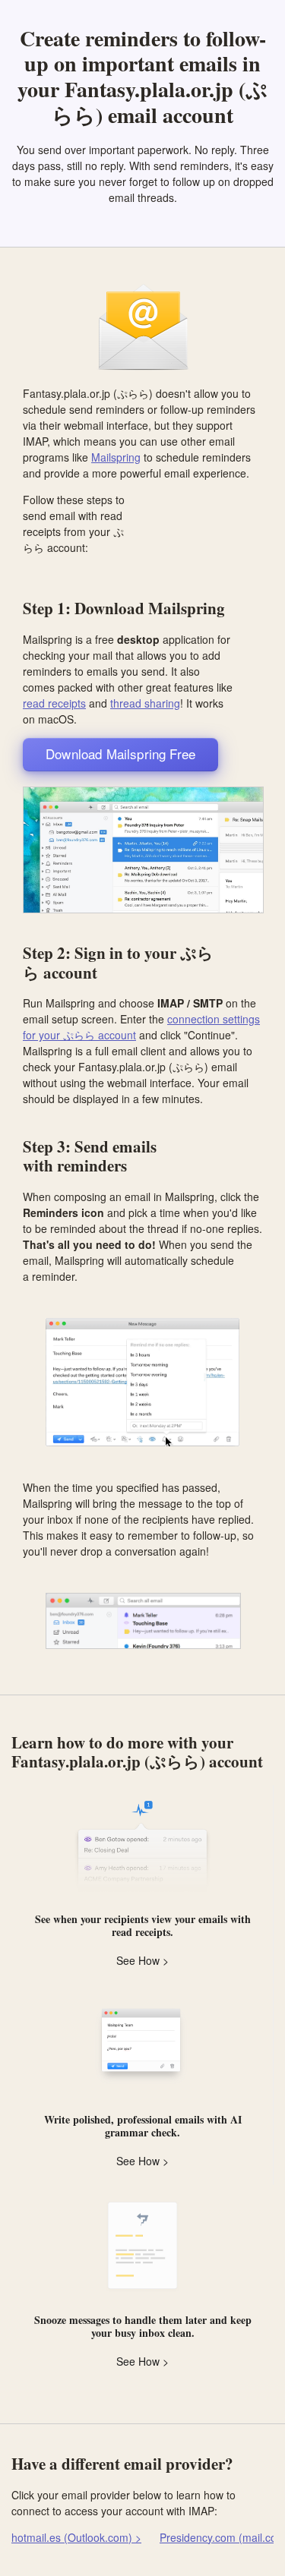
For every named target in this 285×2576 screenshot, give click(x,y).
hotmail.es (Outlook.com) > (76, 2537)
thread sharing (145, 703)
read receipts (54, 703)
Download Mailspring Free (120, 754)
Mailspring (116, 457)
